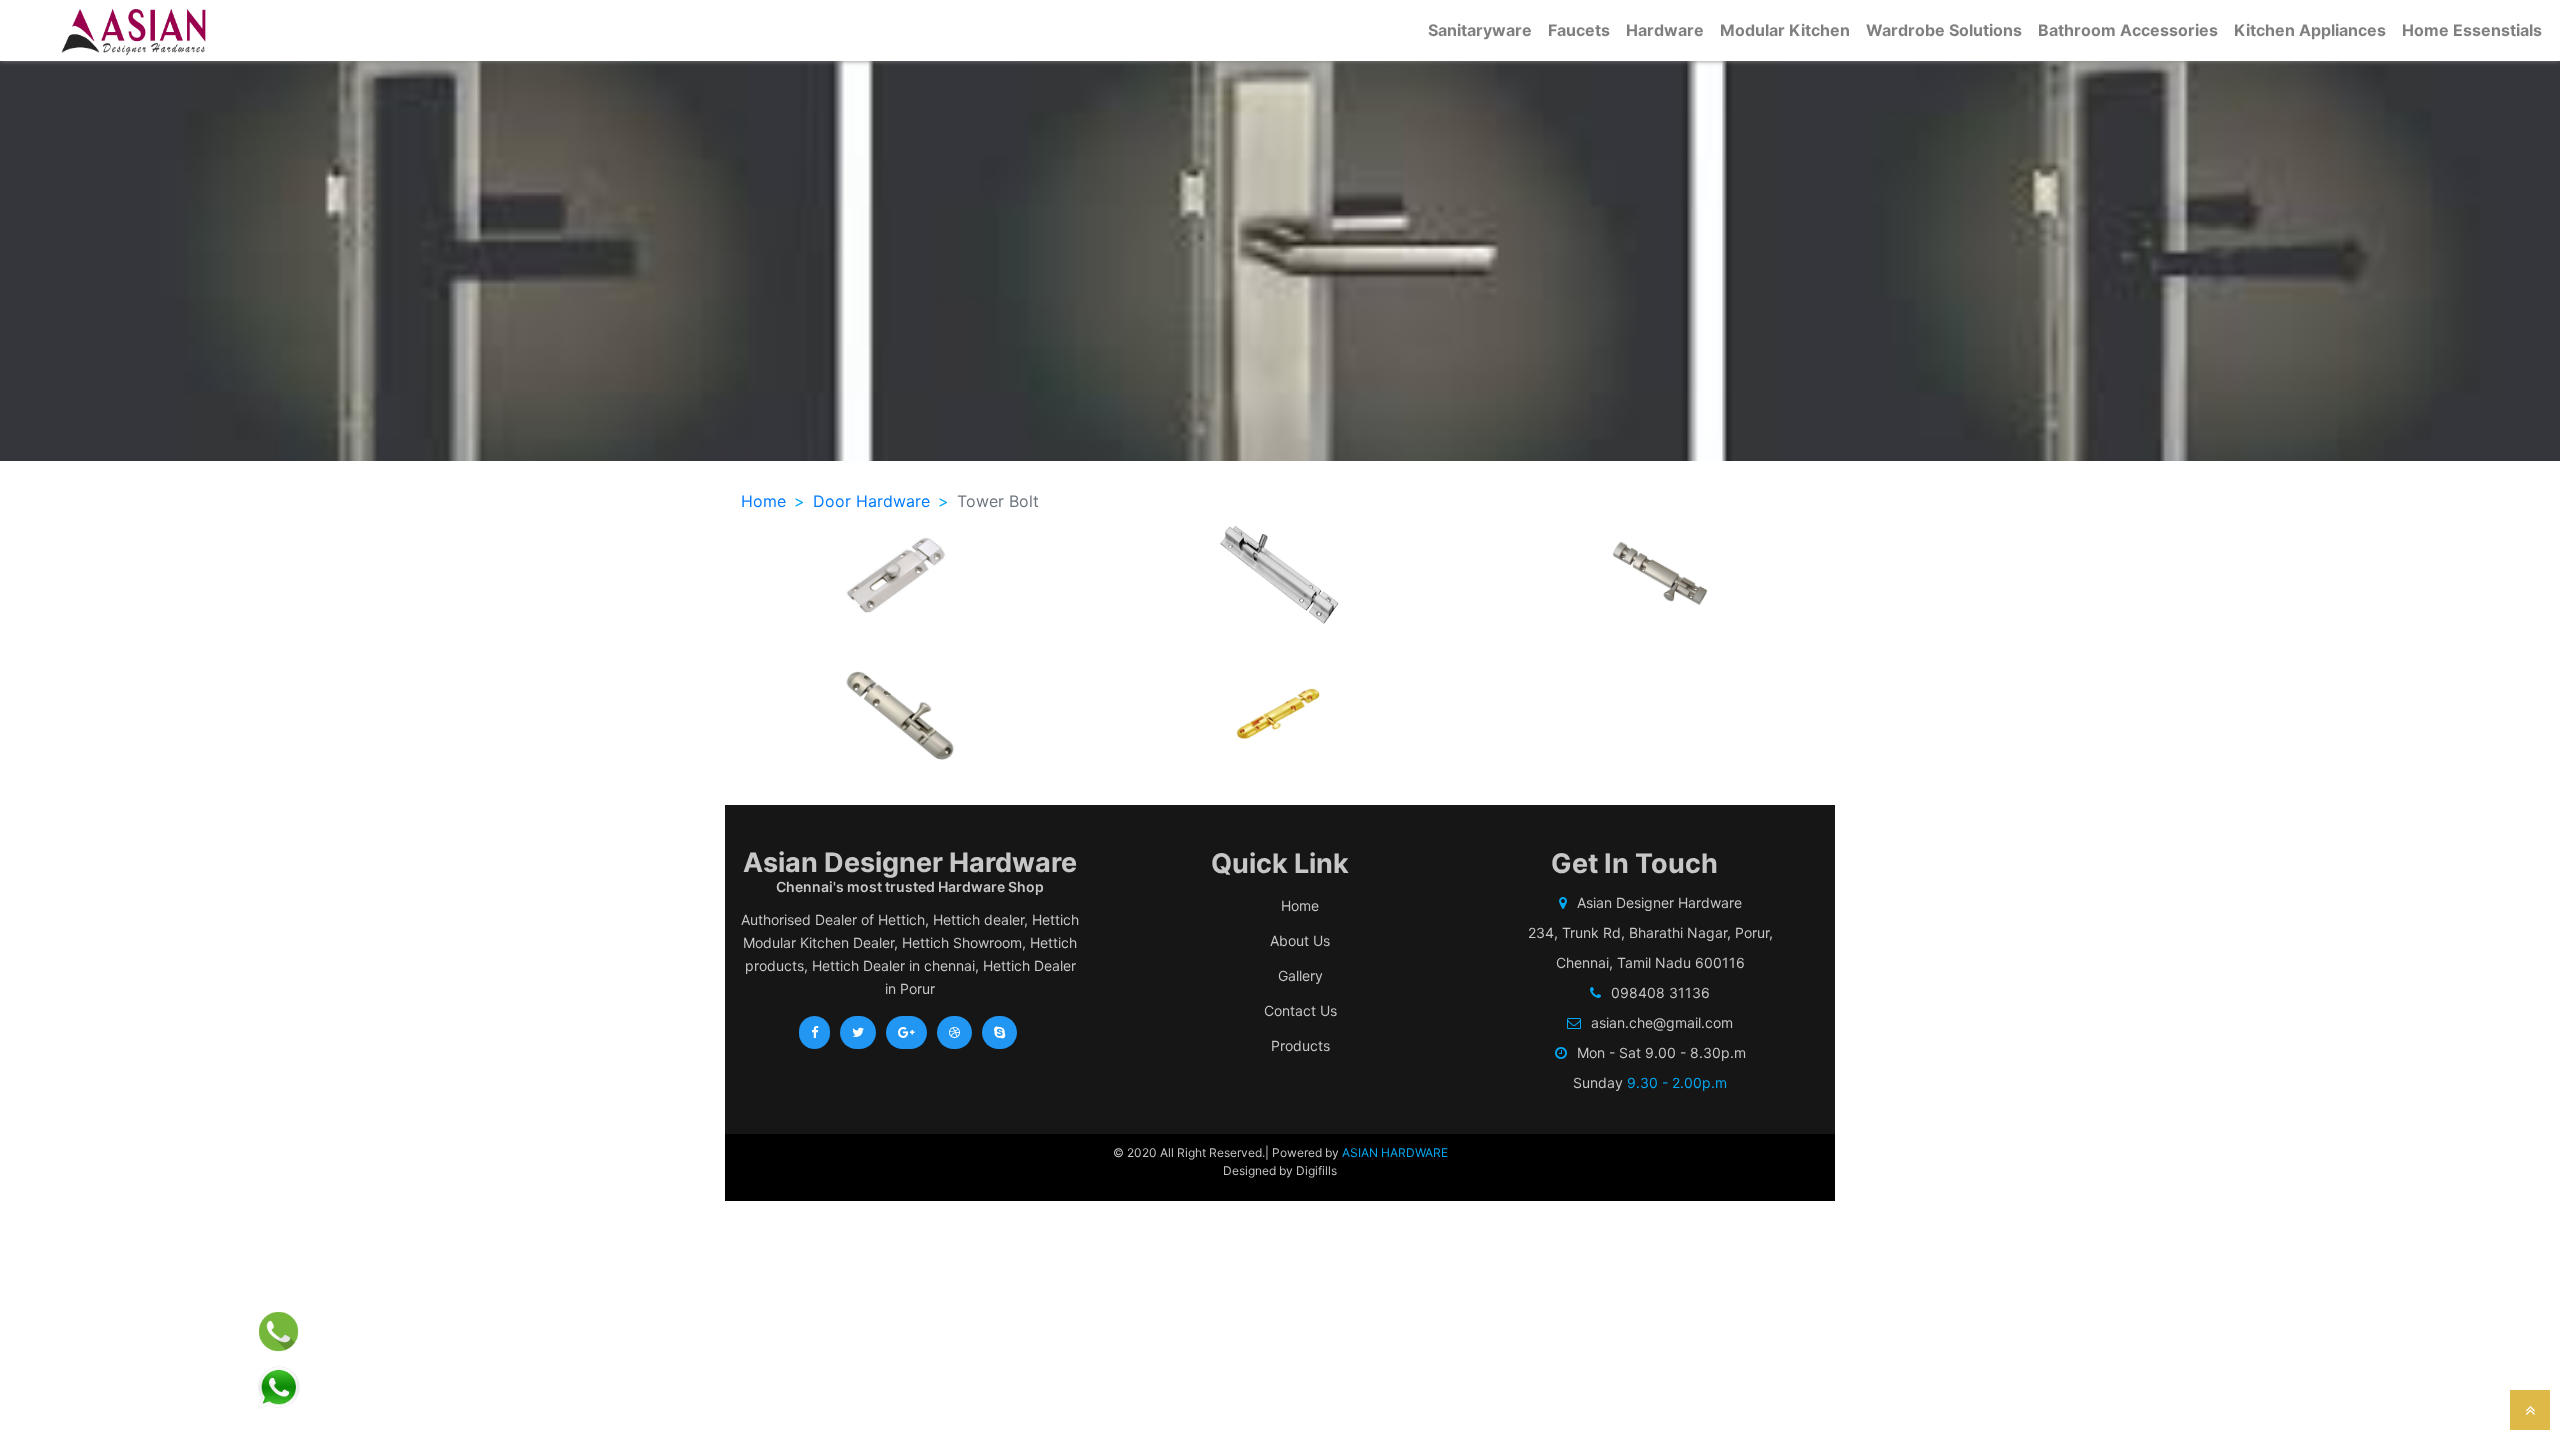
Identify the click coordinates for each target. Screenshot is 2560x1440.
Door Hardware (871, 501)
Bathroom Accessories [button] (2128, 30)
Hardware (1665, 30)
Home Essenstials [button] (2472, 30)
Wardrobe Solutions (1944, 30)
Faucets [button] (1579, 30)
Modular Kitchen (1785, 30)
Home (763, 501)
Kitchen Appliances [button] (2310, 30)
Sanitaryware (1480, 30)
